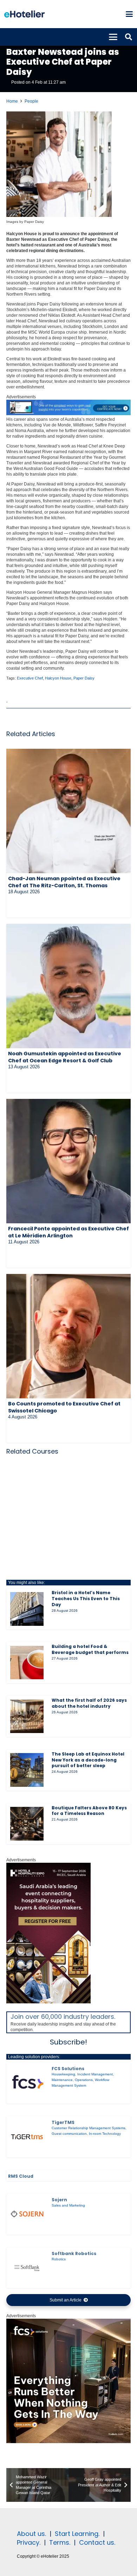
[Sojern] (27, 2214)
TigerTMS (63, 2122)
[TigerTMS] (27, 2137)
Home (12, 101)
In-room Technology (105, 2134)
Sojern (59, 2200)
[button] (129, 14)
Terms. (60, 2542)
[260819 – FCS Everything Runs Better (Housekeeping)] (68, 2442)
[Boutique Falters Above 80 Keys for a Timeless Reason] (27, 1824)
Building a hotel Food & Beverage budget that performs (90, 1649)
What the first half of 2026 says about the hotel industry (89, 1703)
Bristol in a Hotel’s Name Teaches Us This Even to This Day (86, 1599)
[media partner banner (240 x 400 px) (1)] (48, 2002)
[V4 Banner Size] (68, 414)
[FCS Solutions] (27, 2083)
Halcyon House (58, 678)
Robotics (59, 2259)
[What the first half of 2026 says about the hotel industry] (27, 1717)
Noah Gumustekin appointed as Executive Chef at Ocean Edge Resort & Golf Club (65, 1057)
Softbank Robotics (74, 2253)
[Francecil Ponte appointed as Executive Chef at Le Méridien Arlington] (68, 1161)
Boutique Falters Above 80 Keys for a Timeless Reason (89, 1811)
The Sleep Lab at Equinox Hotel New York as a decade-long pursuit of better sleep (88, 1760)
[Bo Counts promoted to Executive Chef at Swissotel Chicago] (68, 1336)
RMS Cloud (21, 2176)
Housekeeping (63, 2074)
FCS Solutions (68, 2069)
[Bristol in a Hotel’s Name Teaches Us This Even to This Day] (27, 1609)
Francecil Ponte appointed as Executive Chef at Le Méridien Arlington (68, 1232)
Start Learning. (76, 2534)
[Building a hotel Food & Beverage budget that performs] (27, 1663)
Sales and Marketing (68, 2205)
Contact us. (97, 2542)
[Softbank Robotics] (27, 2268)
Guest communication (69, 2134)
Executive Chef (30, 678)
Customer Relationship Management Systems (89, 2128)
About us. (31, 2534)
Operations (84, 2080)
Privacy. (29, 2542)
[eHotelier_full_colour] (24, 14)
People (31, 101)
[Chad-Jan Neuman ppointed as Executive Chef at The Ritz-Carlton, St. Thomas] (68, 811)
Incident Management (95, 2074)
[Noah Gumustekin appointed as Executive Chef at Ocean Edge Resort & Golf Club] (68, 986)
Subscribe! (68, 2042)
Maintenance (62, 2080)
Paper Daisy (84, 678)
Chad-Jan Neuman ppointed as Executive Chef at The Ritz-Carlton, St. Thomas (64, 882)
